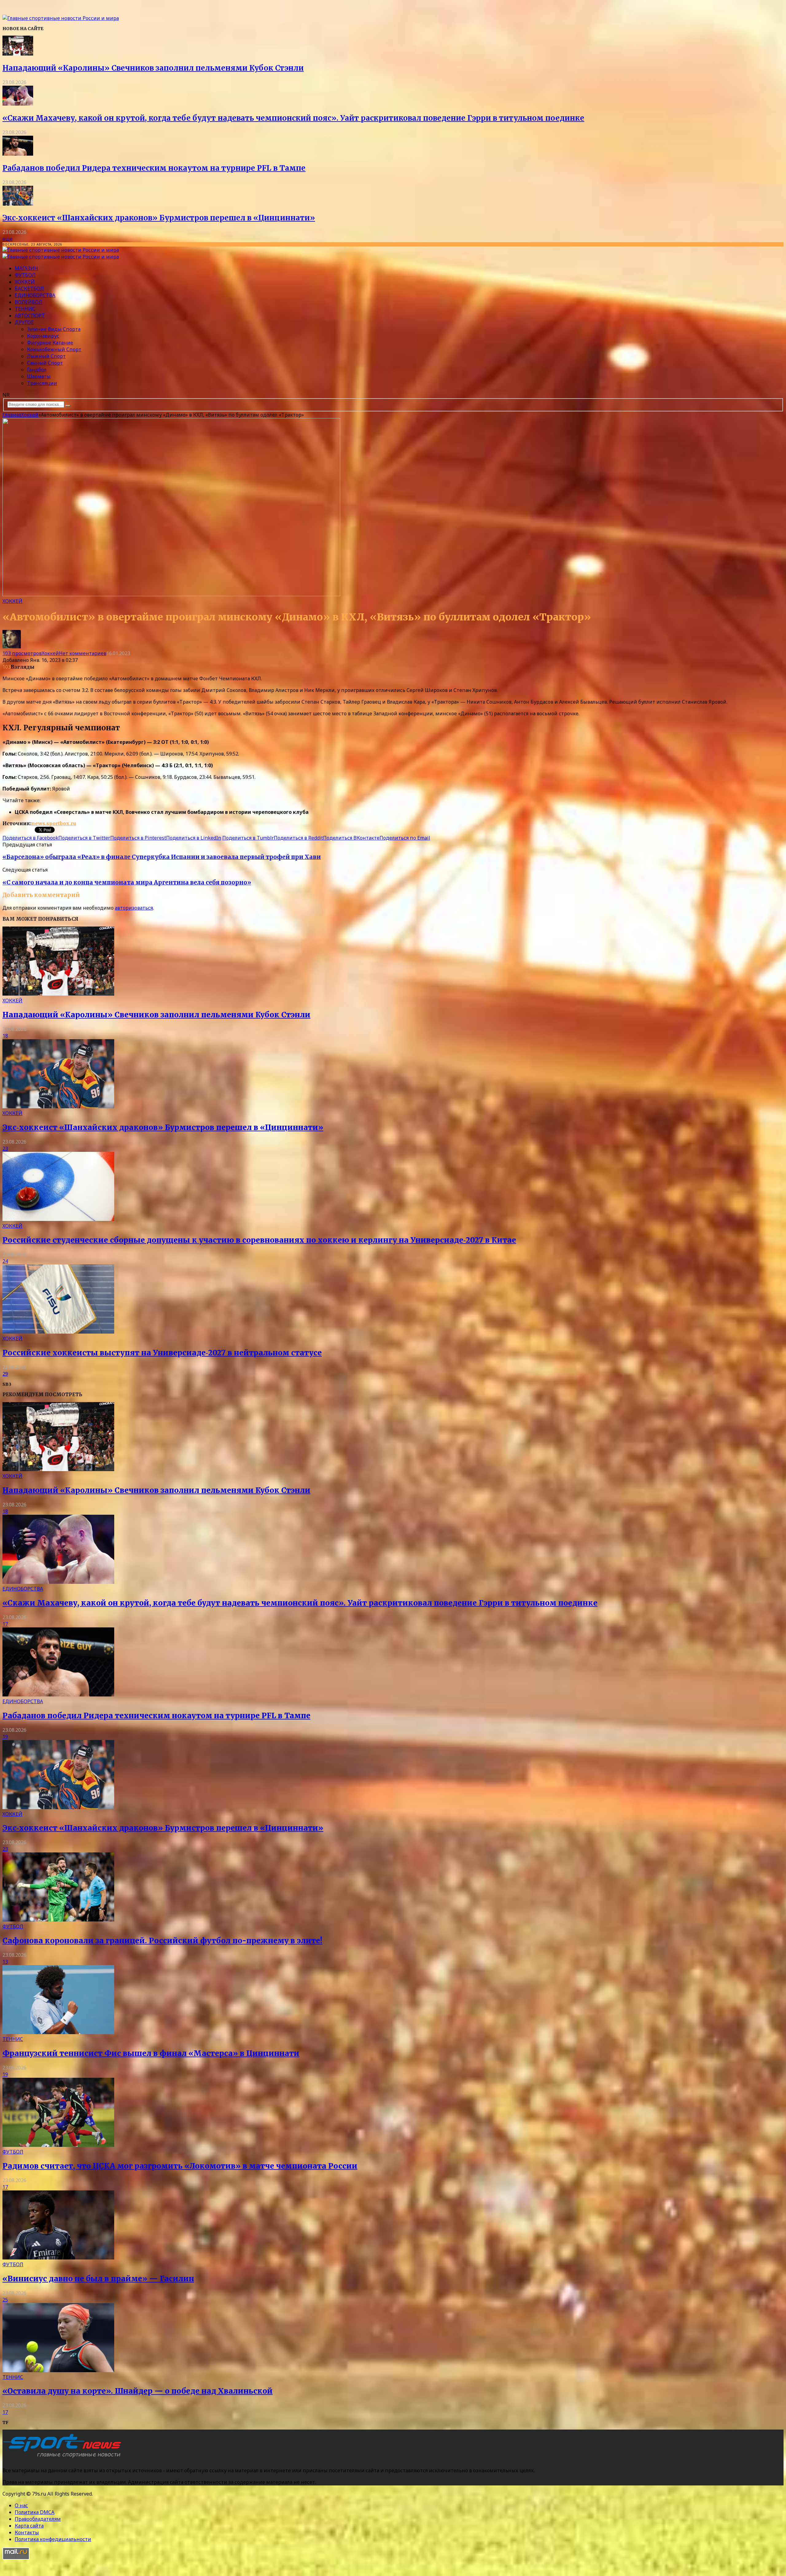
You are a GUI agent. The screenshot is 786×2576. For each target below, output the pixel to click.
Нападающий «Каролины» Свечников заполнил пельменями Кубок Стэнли (153, 68)
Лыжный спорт (46, 356)
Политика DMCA (35, 2512)
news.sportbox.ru (54, 823)
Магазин (26, 268)
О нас (21, 2505)
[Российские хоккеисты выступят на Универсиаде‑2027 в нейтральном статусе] (58, 1332)
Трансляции (42, 383)
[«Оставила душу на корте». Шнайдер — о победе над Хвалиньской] (58, 2370)
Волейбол (29, 302)
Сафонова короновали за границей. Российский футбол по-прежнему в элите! (162, 1941)
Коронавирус (43, 336)
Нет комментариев (83, 653)
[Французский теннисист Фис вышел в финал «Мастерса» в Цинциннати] (58, 2032)
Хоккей (25, 282)
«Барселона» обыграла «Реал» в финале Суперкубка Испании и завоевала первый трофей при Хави (162, 857)
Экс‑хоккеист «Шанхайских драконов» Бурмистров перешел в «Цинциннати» (159, 218)
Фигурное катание (50, 343)
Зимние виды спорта (54, 329)
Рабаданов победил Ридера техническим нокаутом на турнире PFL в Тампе (154, 168)
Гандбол (37, 370)
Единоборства (35, 295)
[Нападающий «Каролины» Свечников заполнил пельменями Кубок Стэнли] (18, 54)
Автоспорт (30, 316)
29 (5, 1374)
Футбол (25, 275)
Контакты (27, 2532)
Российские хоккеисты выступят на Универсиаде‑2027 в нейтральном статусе (162, 1353)
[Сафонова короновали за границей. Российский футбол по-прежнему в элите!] (58, 1920)
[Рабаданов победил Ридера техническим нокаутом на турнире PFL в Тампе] (18, 154)
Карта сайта (29, 2526)
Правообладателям (38, 2519)
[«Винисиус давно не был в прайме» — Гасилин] (58, 2258)
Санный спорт (45, 363)
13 (5, 1962)
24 (5, 1261)
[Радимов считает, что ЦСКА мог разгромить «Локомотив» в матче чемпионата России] (58, 2145)
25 (5, 2300)
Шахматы (39, 376)
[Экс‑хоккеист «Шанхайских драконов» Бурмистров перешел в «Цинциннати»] (18, 204)
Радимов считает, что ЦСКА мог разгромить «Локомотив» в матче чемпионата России (180, 2166)
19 (5, 1737)
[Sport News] (61, 18)
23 (5, 1148)
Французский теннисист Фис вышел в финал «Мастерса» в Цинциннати (151, 2053)
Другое (24, 322)
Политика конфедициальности (53, 2539)
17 (5, 1624)
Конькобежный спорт (54, 349)
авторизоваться (134, 908)
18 (5, 1036)
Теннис (25, 309)
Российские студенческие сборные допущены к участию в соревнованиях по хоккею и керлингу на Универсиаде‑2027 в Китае (259, 1240)
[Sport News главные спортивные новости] (64, 2458)
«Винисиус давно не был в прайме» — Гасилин (98, 2279)
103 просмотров (22, 653)
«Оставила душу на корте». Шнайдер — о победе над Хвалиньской (138, 2391)
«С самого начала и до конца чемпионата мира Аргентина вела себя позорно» (127, 882)
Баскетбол (29, 289)
